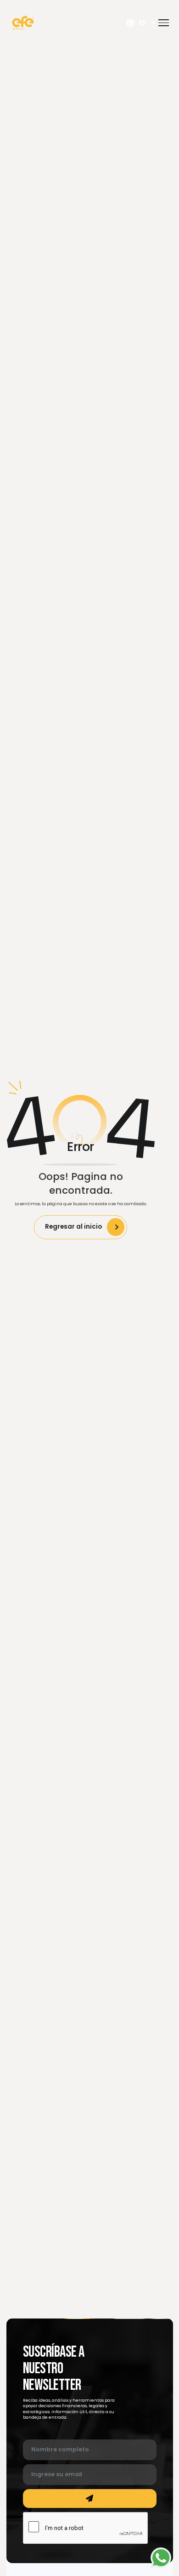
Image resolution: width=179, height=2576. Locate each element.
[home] (23, 23)
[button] (164, 23)
